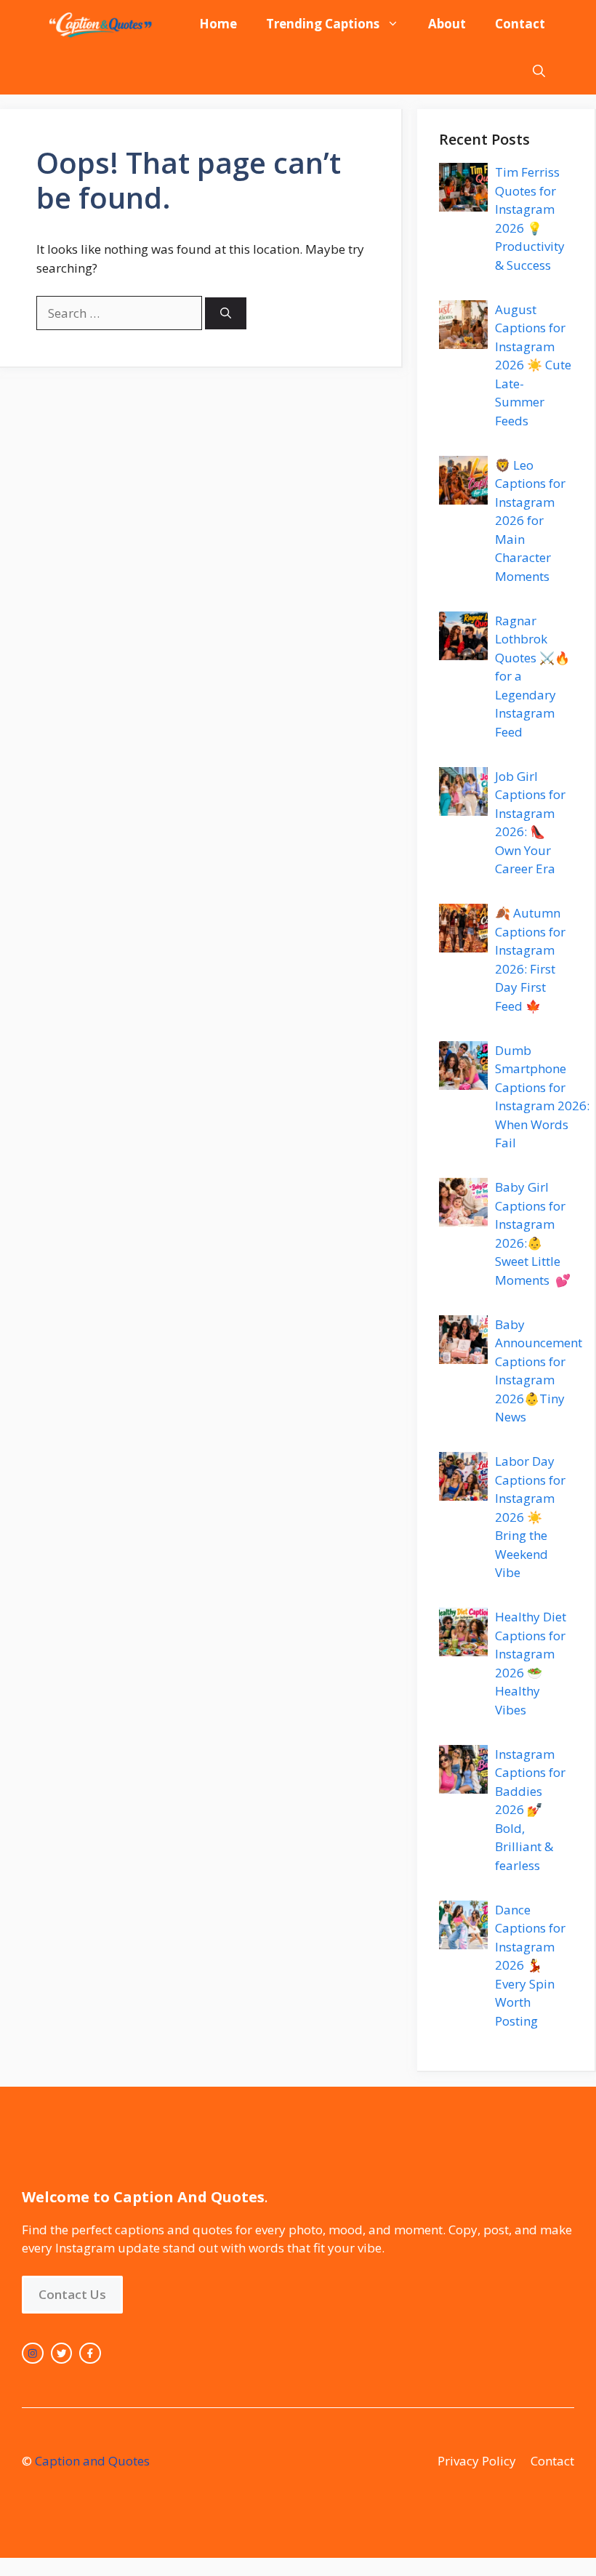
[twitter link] (62, 2354)
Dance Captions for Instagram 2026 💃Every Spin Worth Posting (530, 1965)
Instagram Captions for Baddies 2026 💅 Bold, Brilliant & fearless (530, 1810)
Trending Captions (323, 24)
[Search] (226, 314)
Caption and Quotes (92, 2461)
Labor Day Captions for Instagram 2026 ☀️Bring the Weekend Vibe (530, 1517)
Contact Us (72, 2294)
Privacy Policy (477, 2461)
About (447, 24)
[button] (539, 71)
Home (218, 24)
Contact (520, 24)
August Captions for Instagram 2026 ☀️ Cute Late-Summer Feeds (533, 365)
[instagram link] (33, 2354)
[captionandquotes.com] (102, 24)
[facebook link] (90, 2354)
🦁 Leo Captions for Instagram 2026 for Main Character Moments (530, 521)
